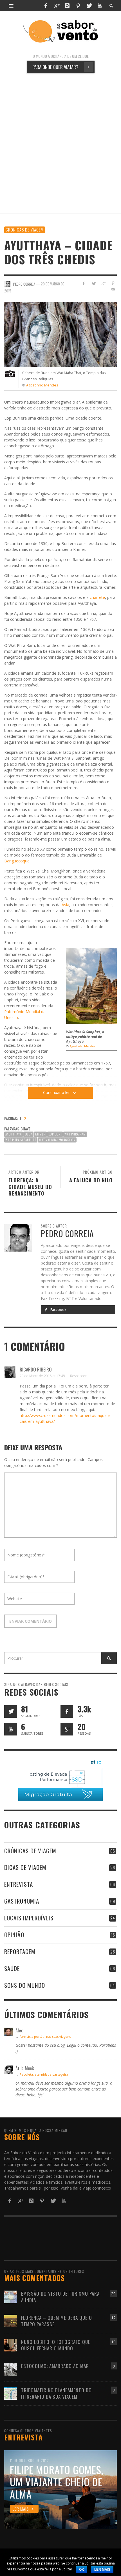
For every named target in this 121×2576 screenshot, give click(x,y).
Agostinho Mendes (42, 385)
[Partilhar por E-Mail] (113, 289)
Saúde (12, 1968)
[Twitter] (89, 6)
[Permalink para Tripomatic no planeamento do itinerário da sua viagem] (11, 2393)
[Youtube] (100, 6)
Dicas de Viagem (25, 1867)
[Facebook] (46, 6)
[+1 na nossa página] (67, 1729)
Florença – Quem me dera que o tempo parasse (57, 2321)
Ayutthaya (14, 1134)
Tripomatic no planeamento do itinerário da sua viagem (56, 2393)
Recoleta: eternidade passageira (44, 2074)
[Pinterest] (78, 6)
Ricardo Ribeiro (36, 1369)
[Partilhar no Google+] (103, 283)
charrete (97, 597)
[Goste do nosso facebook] (67, 1711)
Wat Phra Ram (75, 1134)
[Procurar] (11, 6)
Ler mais (102, 2570)
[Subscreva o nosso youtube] (11, 1729)
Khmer (40, 1134)
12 (113, 2318)
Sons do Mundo (25, 1985)
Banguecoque (17, 861)
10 (113, 2342)
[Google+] (57, 6)
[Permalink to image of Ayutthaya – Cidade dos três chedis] (60, 334)
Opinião (14, 1935)
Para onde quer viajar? (61, 67)
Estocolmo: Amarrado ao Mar (55, 2366)
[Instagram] (67, 6)
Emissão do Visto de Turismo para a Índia (60, 2297)
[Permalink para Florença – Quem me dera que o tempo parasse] (11, 2321)
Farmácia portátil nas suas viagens (45, 2036)
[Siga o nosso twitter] (11, 1711)
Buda (28, 1134)
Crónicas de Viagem (25, 230)
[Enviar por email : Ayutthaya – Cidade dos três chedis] (10, 1164)
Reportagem (20, 1951)
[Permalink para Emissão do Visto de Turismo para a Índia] (11, 2297)
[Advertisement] (60, 143)
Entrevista (19, 1884)
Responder (78, 1376)
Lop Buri (55, 1134)
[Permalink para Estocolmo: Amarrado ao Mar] (11, 2369)
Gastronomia (22, 1901)
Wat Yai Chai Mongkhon (57, 1140)
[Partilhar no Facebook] (84, 283)
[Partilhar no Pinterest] (113, 283)
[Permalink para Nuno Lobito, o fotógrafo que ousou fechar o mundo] (11, 2345)
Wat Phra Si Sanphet (21, 1140)
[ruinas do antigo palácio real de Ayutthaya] (91, 985)
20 (113, 2294)
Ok (82, 2570)
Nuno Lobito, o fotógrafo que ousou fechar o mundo (56, 2345)
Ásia (65, 905)
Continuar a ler (56, 1092)
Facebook (58, 1310)
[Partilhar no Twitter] (94, 283)
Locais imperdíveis (29, 1918)
